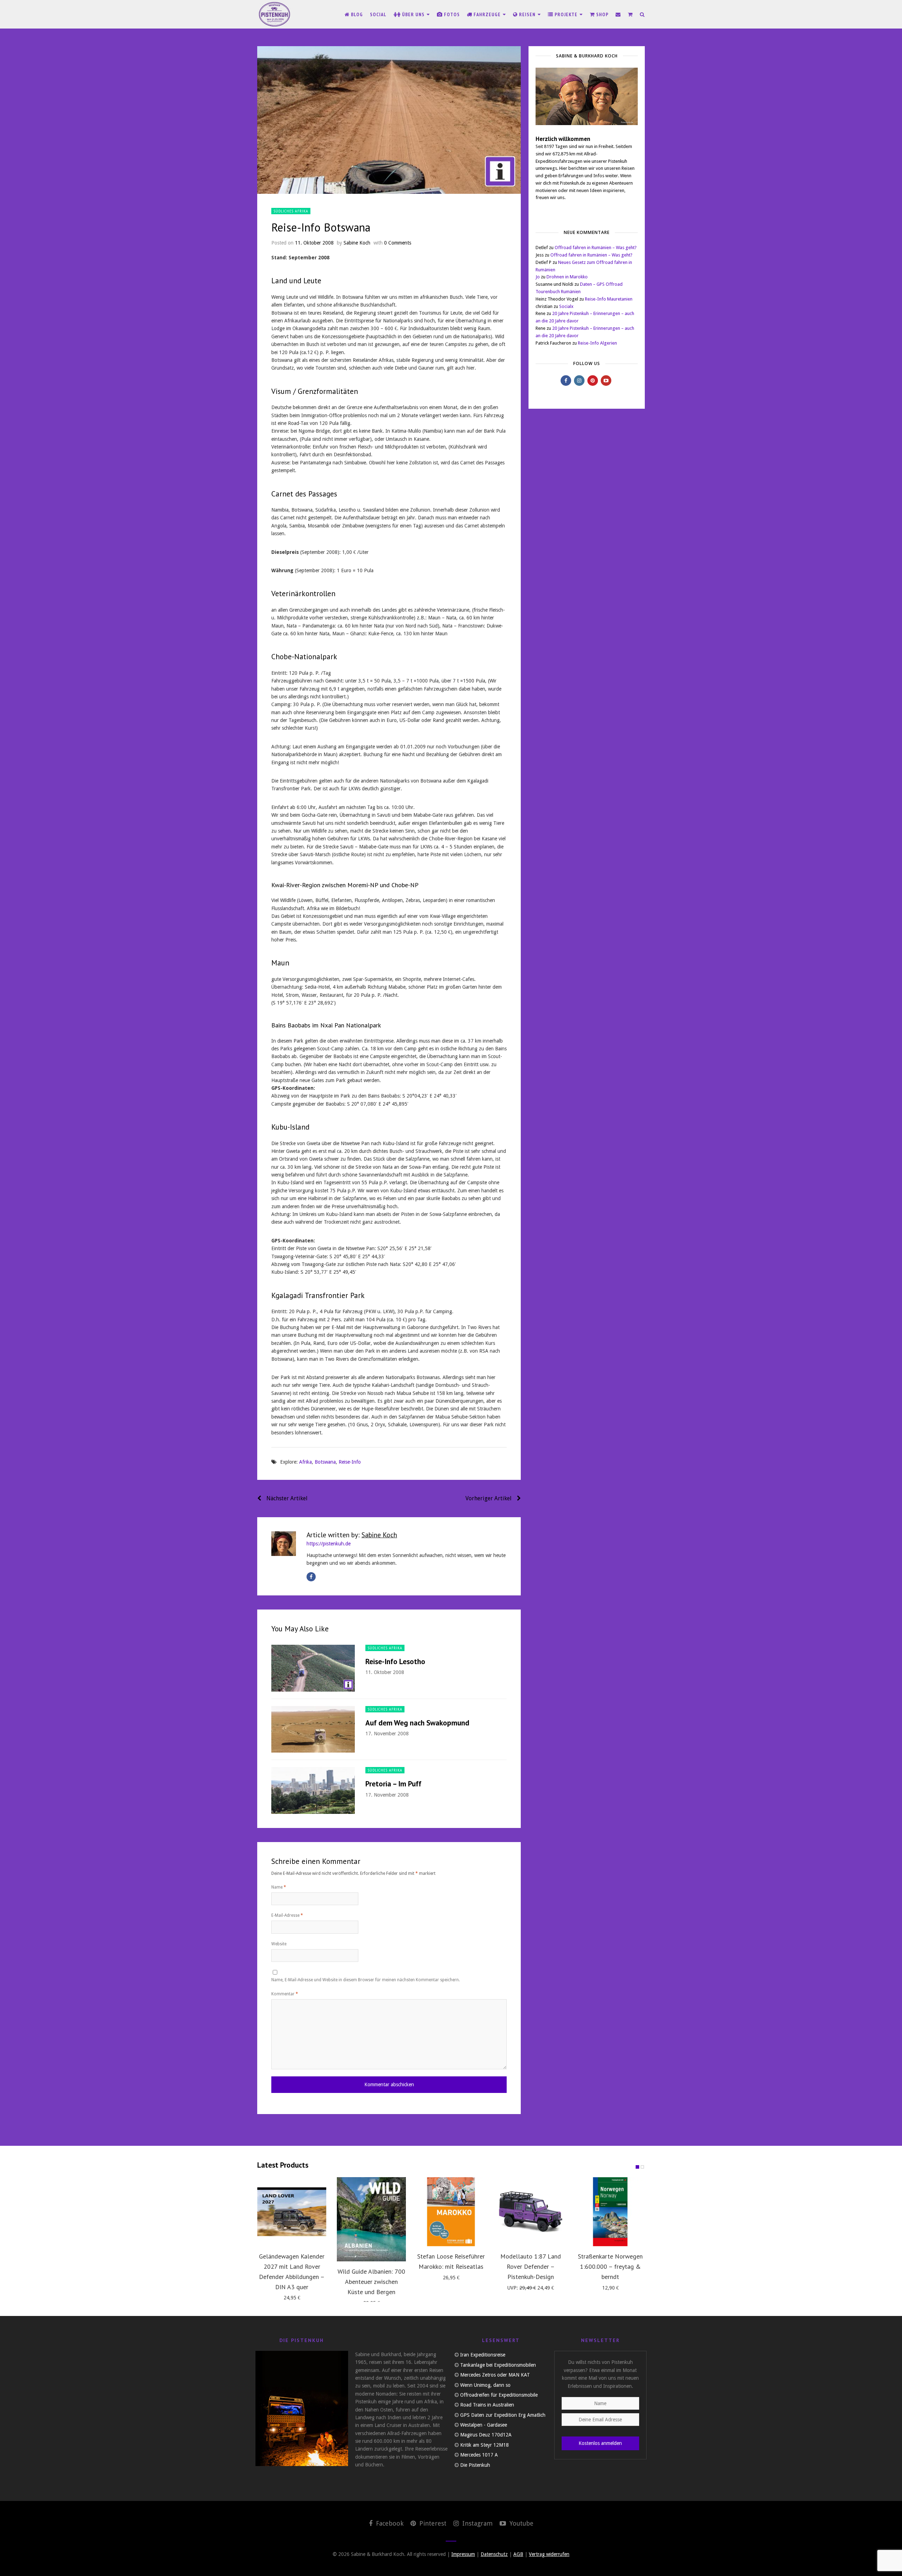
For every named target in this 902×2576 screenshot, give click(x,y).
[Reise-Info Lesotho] (313, 1668)
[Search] (642, 14)
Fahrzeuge (487, 14)
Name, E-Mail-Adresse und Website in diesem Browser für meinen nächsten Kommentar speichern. (366, 1980)
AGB (518, 2554)
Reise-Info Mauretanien (609, 299)
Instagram (477, 2523)
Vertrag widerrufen (549, 2554)
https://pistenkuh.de (329, 1544)
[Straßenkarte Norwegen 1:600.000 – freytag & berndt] (610, 2212)
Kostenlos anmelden (600, 2443)
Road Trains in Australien (487, 2405)
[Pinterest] (593, 381)
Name (279, 1887)
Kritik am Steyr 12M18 (484, 2445)
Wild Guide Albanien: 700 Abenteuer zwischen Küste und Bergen (371, 2282)
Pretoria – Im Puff (393, 1784)
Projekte (566, 14)
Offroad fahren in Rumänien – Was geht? (596, 248)
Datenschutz (494, 2554)
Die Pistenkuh (475, 2465)
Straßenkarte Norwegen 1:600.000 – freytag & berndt (610, 2266)
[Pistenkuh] (275, 14)
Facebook (389, 2523)
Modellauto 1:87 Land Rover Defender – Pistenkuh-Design (531, 2266)
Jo (538, 277)
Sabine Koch (357, 243)
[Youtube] (606, 381)
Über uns (413, 14)
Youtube (521, 2523)
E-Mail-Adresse (287, 1915)
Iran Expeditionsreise (483, 2355)
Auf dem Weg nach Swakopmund (417, 1723)
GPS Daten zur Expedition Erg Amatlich (503, 2415)
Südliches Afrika (291, 211)
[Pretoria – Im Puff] (313, 1790)
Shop (602, 14)
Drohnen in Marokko (567, 277)
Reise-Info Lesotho (395, 1661)
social (378, 14)
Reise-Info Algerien (597, 343)
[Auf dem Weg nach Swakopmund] (313, 1729)
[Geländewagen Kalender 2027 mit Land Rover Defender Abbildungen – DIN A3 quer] (292, 2212)
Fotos (451, 14)
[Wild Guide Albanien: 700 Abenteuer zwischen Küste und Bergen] (371, 2219)
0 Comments (398, 243)
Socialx (566, 306)
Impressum (463, 2554)
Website (279, 1944)
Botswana (325, 1462)
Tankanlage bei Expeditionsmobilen (498, 2365)
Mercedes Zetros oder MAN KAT (495, 2375)
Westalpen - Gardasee (484, 2425)
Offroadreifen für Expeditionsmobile (499, 2395)
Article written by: (352, 1535)
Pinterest (432, 2523)
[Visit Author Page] (284, 1544)
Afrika (305, 1462)
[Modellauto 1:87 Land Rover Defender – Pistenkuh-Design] (531, 2212)
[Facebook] (311, 1577)
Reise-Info (350, 1462)
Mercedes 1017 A (479, 2455)
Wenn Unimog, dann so (485, 2385)
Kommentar (285, 1994)
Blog (356, 14)
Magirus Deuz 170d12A (486, 2435)
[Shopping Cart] (630, 14)
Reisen (527, 14)
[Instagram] (579, 381)
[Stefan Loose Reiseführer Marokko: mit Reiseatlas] (451, 2212)
